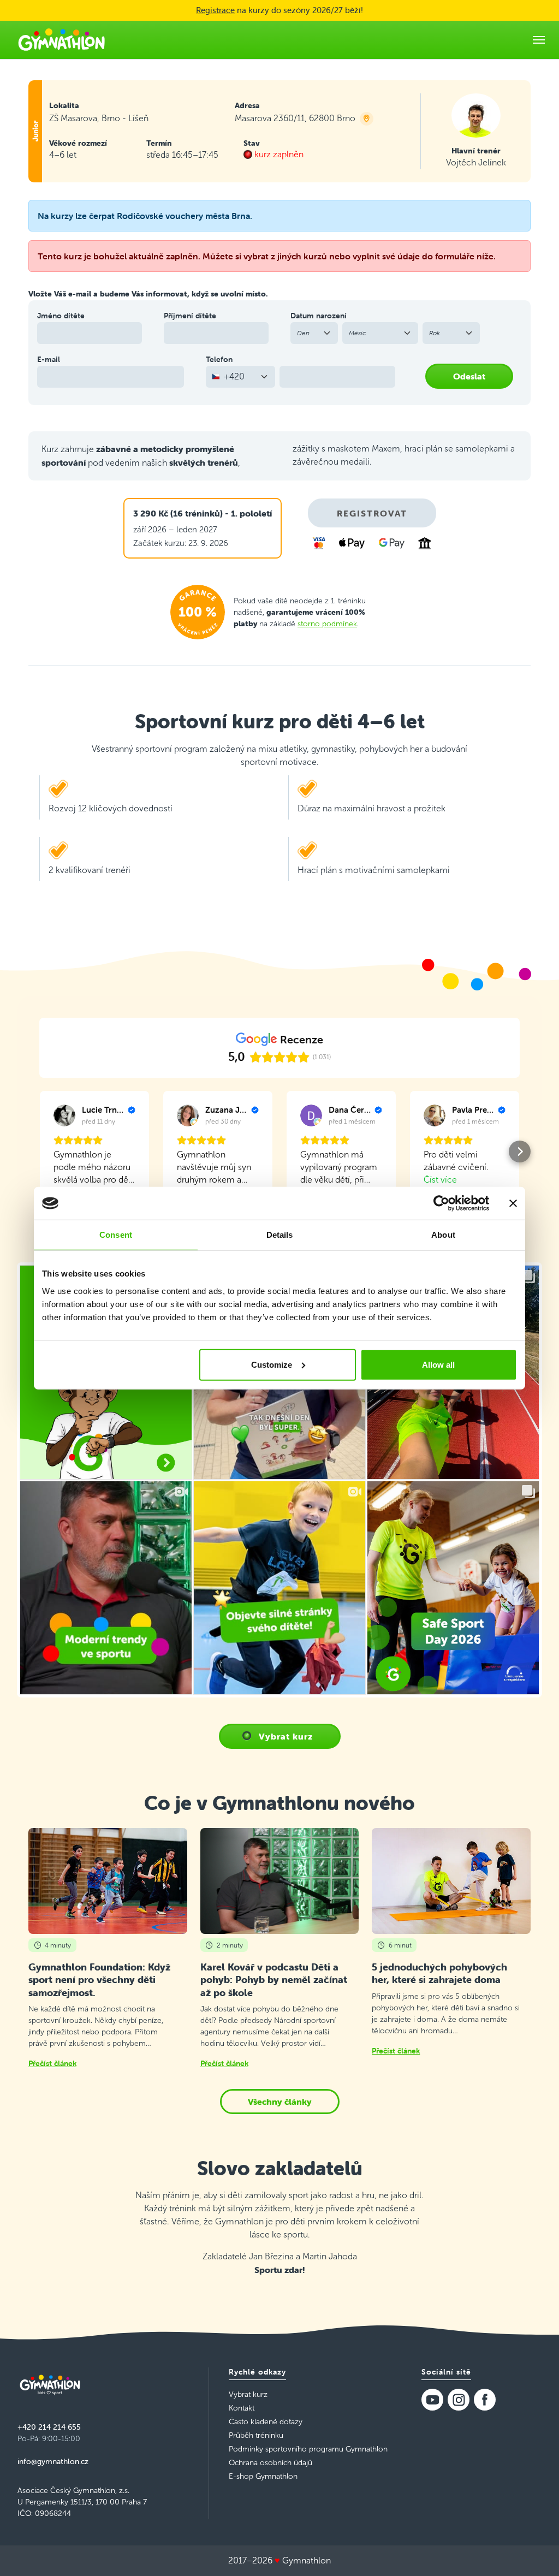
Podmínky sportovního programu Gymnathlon (308, 2449)
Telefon (219, 359)
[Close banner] (513, 1203)
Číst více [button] (440, 1180)
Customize (272, 1364)
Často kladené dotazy (266, 2422)
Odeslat (469, 376)
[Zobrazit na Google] (64, 1115)
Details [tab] (280, 1235)
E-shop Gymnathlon (263, 2476)
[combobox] (240, 377)
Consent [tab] (116, 1235)
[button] (39, 1152)
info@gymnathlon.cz (53, 2461)
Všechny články (280, 2102)
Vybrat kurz (286, 1736)
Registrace (215, 10)
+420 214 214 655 (49, 2427)
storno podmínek (327, 624)
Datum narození (319, 316)
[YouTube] (432, 2400)
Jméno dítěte (61, 316)
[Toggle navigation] (539, 40)
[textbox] (234, 377)
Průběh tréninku (256, 2435)
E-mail (49, 359)
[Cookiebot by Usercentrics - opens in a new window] (441, 1203)
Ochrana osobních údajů (270, 2463)
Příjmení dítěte (190, 316)
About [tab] (443, 1235)
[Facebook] (485, 2400)
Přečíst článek (52, 2063)
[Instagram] (459, 2400)
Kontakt (242, 2408)
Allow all (438, 1364)
